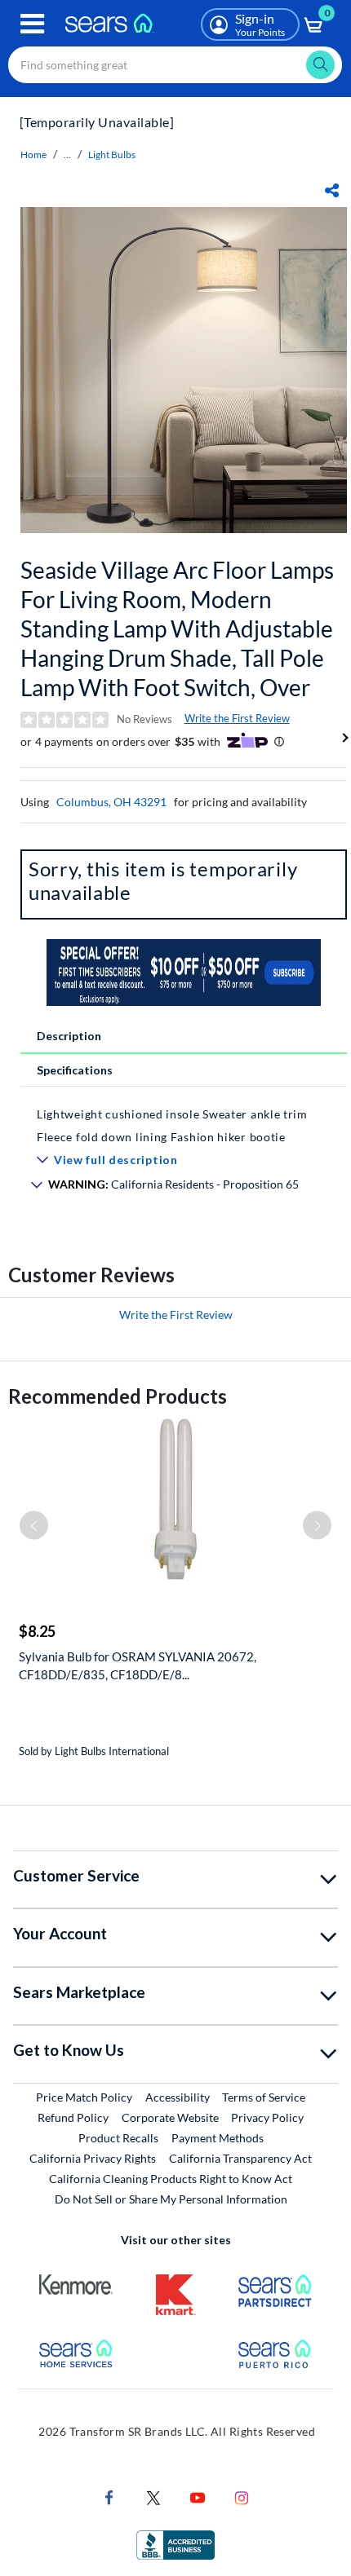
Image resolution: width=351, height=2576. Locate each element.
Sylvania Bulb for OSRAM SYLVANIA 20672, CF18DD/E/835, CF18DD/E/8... (138, 1665)
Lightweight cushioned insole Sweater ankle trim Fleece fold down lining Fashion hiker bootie (172, 1125)
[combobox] (175, 65)
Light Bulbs (112, 154)
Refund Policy (73, 2117)
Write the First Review (237, 718)
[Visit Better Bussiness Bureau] (175, 2543)
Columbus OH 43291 (111, 802)
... (67, 154)
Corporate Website (171, 2117)
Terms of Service (264, 2097)
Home (33, 154)
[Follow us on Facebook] (109, 2496)
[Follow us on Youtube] (198, 2496)
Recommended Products (118, 1396)
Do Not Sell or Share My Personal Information (171, 2199)
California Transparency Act (240, 2158)
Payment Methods (218, 2138)
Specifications (75, 1070)
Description (69, 1036)
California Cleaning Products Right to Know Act (171, 2179)
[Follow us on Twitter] (153, 2496)
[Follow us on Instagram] (242, 2496)
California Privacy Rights (93, 2158)
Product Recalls (118, 2138)
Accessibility (178, 2097)
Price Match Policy (84, 2097)
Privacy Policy (267, 2117)
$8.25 (37, 1631)
